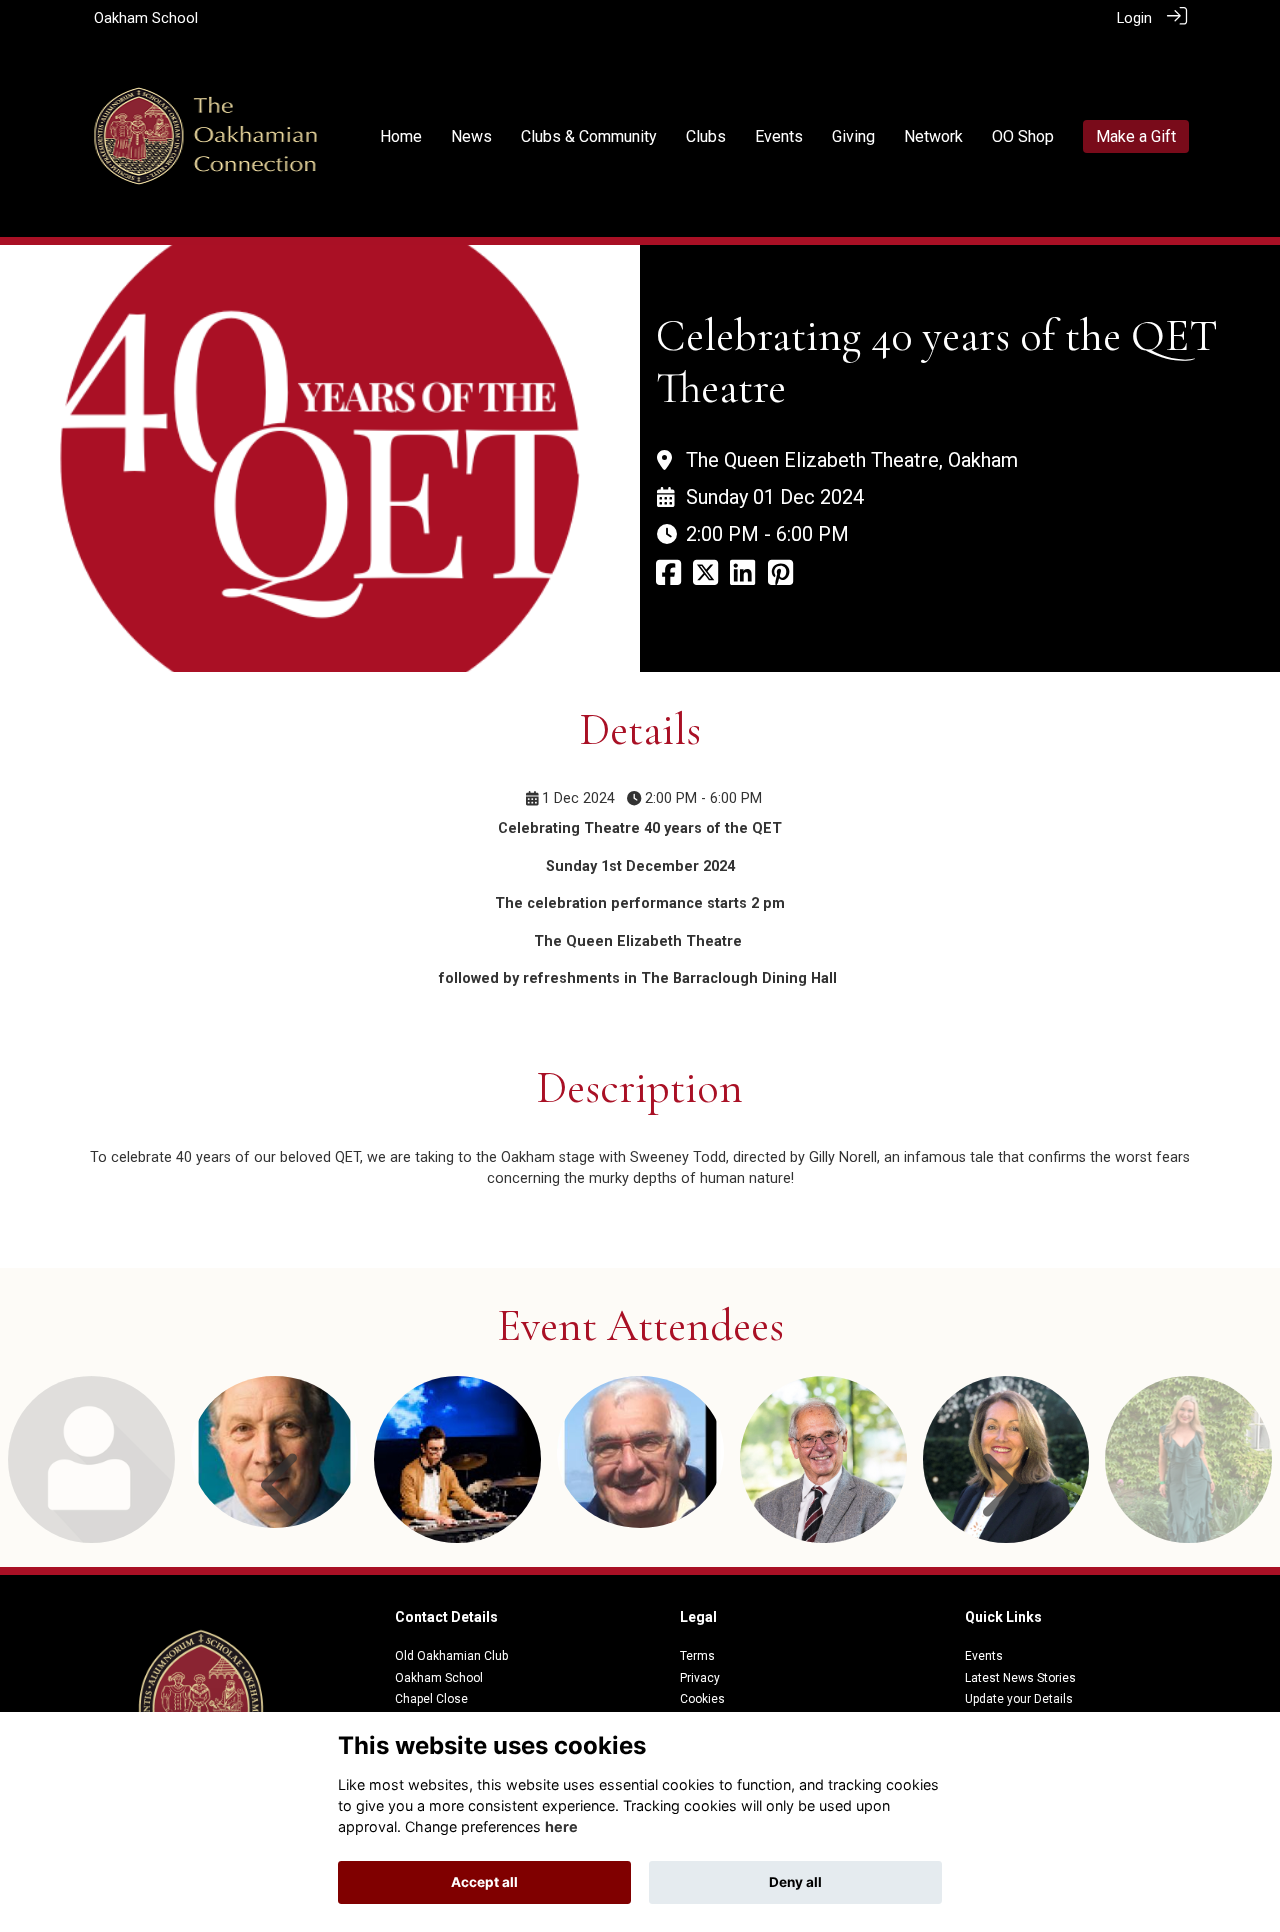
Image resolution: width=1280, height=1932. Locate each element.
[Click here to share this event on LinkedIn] (742, 578)
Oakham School (146, 18)
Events (984, 1656)
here (561, 1826)
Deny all (795, 1882)
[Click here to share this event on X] (705, 578)
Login (1134, 18)
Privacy (700, 1678)
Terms (697, 1656)
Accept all (484, 1882)
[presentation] (283, 1488)
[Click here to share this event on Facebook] (668, 578)
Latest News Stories (1020, 1678)
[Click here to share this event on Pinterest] (780, 578)
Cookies (702, 1699)
